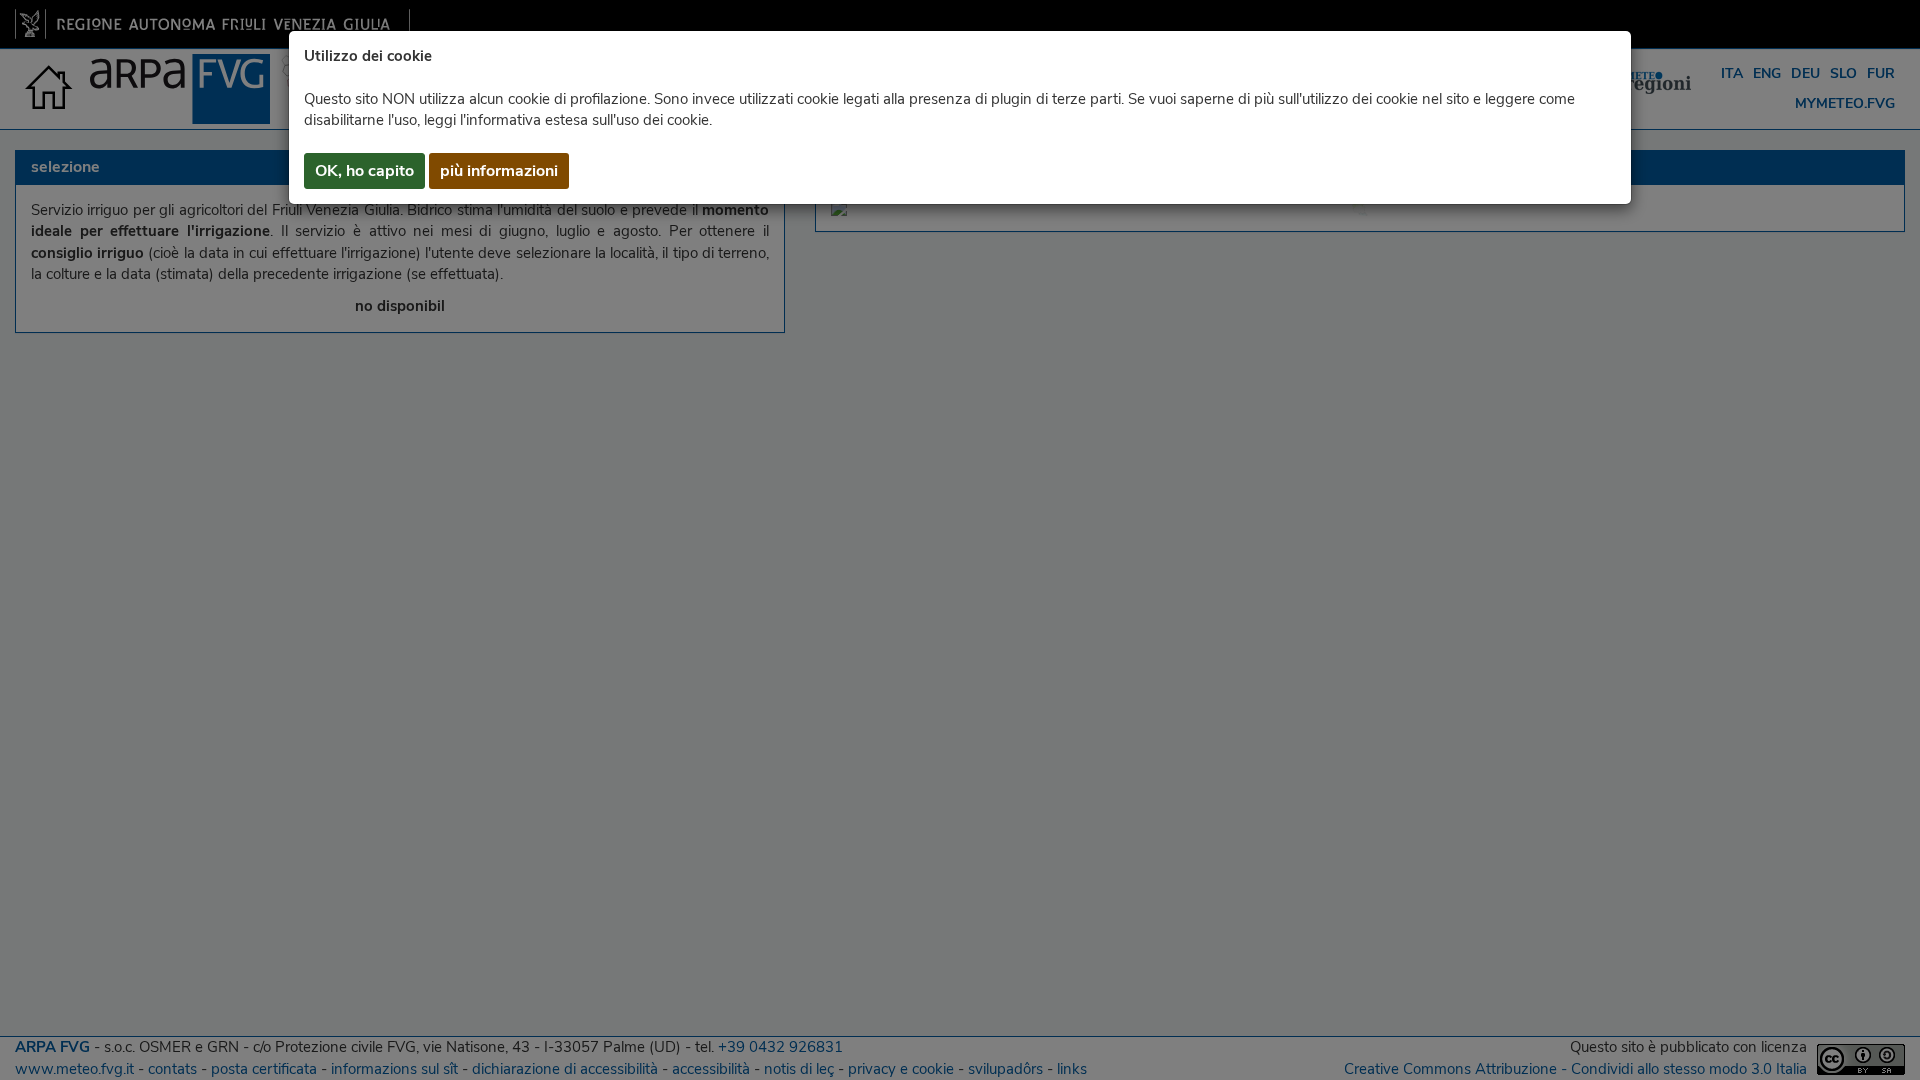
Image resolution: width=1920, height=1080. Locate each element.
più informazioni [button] (499, 171)
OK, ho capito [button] (364, 171)
